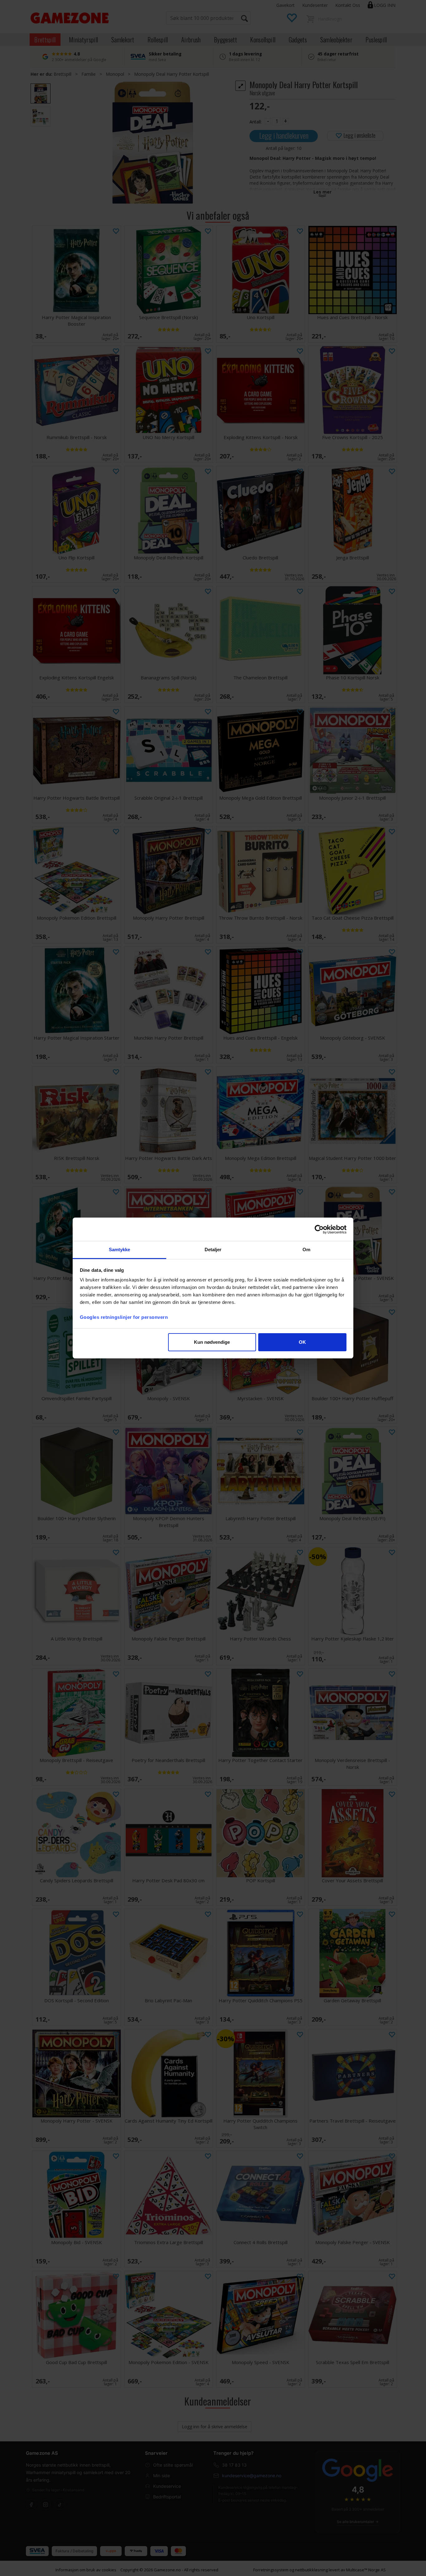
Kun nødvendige (212, 1342)
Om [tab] (306, 1250)
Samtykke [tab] (120, 1250)
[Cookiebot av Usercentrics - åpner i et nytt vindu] (319, 1229)
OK (302, 1342)
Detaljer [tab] (213, 1250)
